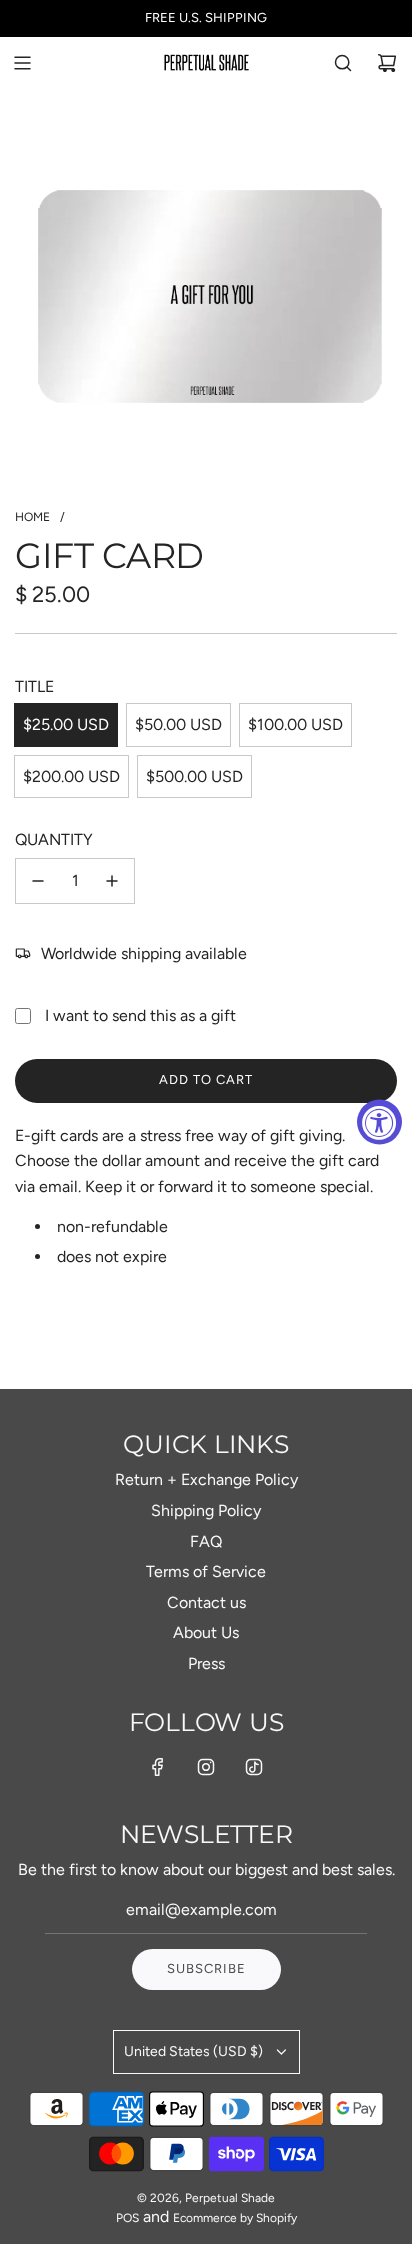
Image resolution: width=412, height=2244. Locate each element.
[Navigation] (22, 63)
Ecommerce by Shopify (235, 2218)
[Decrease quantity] (38, 881)
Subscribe (206, 1968)
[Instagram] (206, 1767)
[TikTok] (254, 1767)
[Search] (343, 63)
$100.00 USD (295, 724)
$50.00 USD (178, 724)
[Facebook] (158, 1767)
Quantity (54, 839)
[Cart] (387, 63)
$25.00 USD (66, 724)
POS (127, 2218)
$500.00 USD (194, 776)
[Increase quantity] (112, 881)
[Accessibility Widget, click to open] (379, 1122)
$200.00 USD (71, 776)
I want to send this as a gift (140, 1015)
